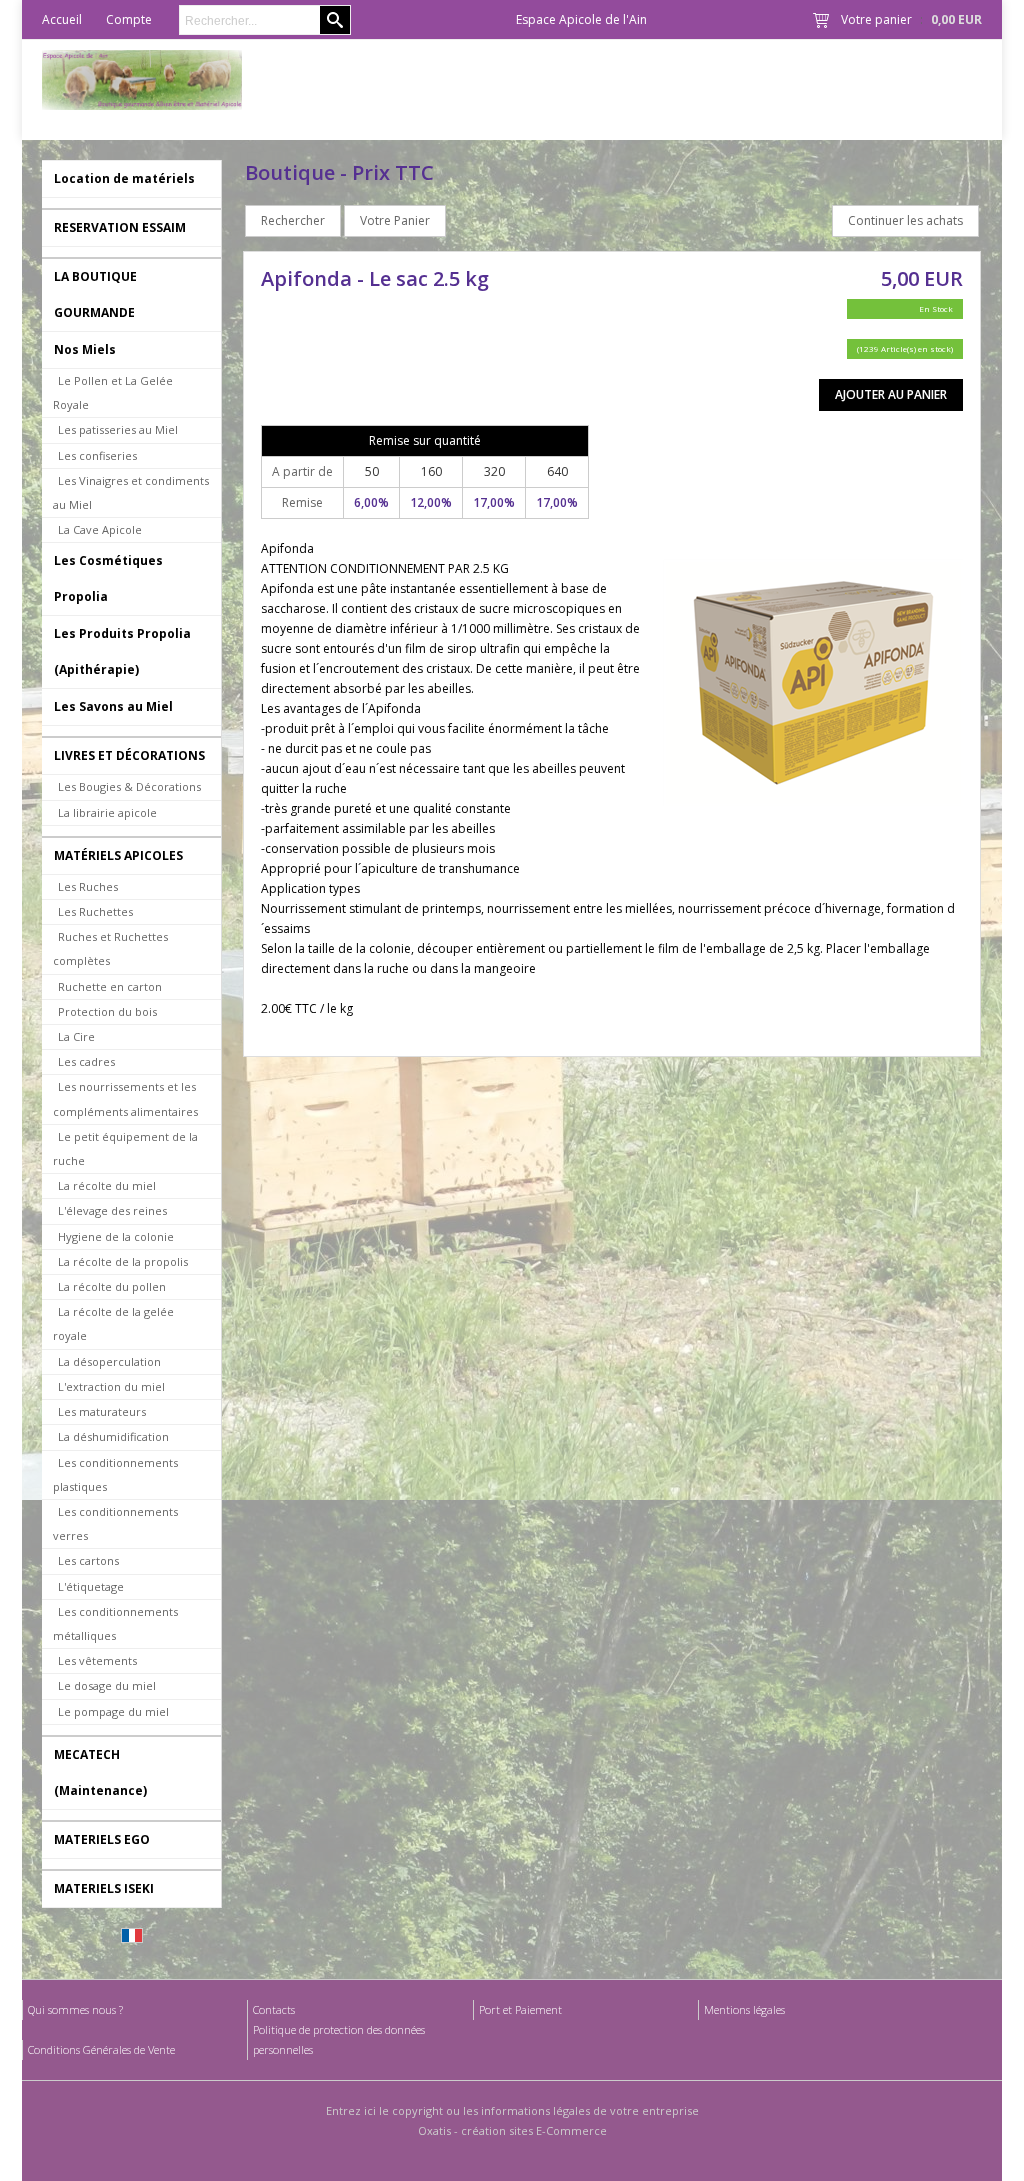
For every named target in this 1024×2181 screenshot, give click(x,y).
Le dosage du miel (107, 1685)
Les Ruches (88, 886)
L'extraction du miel (111, 1386)
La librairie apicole (107, 812)
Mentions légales (744, 2009)
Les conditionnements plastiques (115, 1474)
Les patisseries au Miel (118, 429)
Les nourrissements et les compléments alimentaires (125, 1098)
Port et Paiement (520, 2009)
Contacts (274, 2009)
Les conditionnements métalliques (115, 1623)
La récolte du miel (107, 1185)
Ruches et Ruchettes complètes (110, 948)
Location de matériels (124, 178)
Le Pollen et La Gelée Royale (113, 392)
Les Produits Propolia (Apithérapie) (122, 651)
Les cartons (88, 1560)
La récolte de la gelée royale (113, 1323)
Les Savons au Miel (113, 706)
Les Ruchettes (95, 911)
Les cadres (86, 1061)
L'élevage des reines (112, 1210)
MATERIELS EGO (102, 1839)
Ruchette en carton (110, 986)
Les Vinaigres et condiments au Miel (131, 492)
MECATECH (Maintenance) (100, 1772)
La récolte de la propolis (123, 1261)
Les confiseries (97, 455)
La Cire (76, 1036)
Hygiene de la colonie (116, 1236)
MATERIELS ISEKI (104, 1888)
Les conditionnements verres (115, 1523)
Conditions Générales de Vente (101, 2049)
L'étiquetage (91, 1586)
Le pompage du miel (113, 1711)
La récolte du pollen (112, 1286)
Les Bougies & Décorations (129, 786)
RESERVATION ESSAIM (120, 227)
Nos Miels (85, 349)
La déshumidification (113, 1436)
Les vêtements (97, 1660)
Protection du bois (107, 1011)
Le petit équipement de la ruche (125, 1148)
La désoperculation (109, 1361)
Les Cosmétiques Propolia (108, 578)
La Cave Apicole (100, 529)
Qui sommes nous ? (75, 2009)
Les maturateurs (102, 1411)
